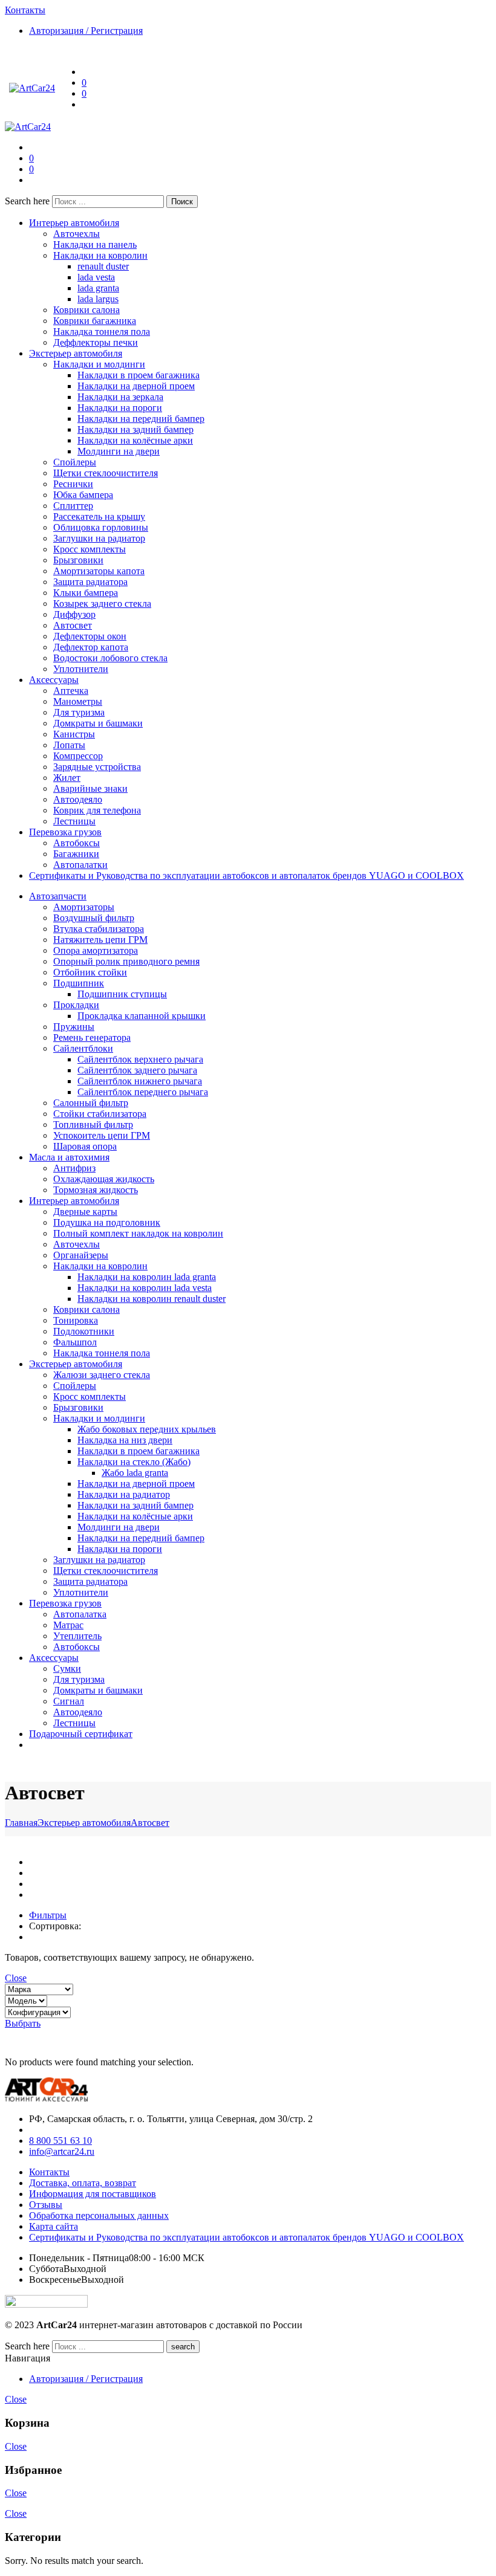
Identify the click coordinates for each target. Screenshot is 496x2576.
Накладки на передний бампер (141, 419)
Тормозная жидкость (96, 1190)
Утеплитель (77, 1636)
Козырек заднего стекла (102, 604)
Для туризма (79, 712)
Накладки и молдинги (99, 364)
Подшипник (79, 983)
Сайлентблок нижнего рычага (140, 1081)
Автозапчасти (58, 896)
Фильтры (48, 1915)
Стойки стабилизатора (100, 1114)
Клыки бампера (86, 593)
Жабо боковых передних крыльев (147, 1429)
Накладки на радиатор (124, 1494)
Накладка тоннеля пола (102, 332)
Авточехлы (77, 234)
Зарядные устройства (97, 767)
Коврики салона (86, 310)
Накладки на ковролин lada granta (147, 1277)
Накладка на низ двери (125, 1440)
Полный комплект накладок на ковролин (138, 1233)
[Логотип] (46, 2098)
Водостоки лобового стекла (110, 658)
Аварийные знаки (90, 788)
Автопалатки (80, 865)
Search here (28, 201)
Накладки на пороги (120, 408)
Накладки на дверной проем (136, 386)
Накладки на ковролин (100, 255)
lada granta (98, 288)
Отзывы (46, 2205)
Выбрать (23, 2023)
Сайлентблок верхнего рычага (140, 1059)
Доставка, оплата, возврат (83, 2183)
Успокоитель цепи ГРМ (102, 1135)
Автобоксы (77, 843)
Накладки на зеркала (120, 397)
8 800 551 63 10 (60, 2141)
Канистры (74, 734)
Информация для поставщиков (93, 2194)
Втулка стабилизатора (99, 929)
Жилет (67, 778)
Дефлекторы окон (90, 636)
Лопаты (69, 745)
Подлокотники (84, 1331)
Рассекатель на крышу (99, 516)
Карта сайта (54, 2226)
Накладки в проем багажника (139, 375)
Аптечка (71, 691)
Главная (21, 1823)
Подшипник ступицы (122, 994)
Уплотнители (81, 669)
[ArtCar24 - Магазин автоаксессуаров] (32, 88)
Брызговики (78, 560)
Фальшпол (75, 1342)
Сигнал (69, 1701)
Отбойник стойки (90, 972)
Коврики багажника (95, 321)
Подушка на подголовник (107, 1222)
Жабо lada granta (135, 1473)
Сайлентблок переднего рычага (143, 1092)
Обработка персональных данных (99, 2215)
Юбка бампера (83, 495)
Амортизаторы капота (99, 571)
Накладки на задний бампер (135, 429)
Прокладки (76, 1005)
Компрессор (78, 756)
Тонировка (76, 1320)
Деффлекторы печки (96, 342)
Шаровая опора (85, 1146)
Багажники (76, 854)
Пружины (74, 1027)
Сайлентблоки (83, 1048)
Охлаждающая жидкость (104, 1179)
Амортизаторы (84, 907)
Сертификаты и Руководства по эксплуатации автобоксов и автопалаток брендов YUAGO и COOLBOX (246, 875)
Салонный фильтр (91, 1103)
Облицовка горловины (101, 527)
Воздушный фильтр (94, 918)
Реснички (73, 484)
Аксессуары (54, 680)
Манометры (78, 701)
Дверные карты (85, 1212)
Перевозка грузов (65, 832)
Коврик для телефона (97, 810)
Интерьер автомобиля (74, 223)
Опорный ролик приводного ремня (126, 961)
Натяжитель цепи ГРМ (100, 940)
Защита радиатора (90, 582)
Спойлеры (75, 462)
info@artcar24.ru (62, 2151)
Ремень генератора (92, 1037)
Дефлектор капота (91, 647)
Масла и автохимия (69, 1157)
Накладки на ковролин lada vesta (145, 1288)
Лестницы (74, 821)
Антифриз (74, 1168)
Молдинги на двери (119, 451)
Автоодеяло (78, 799)
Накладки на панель (95, 244)
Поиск (182, 202)
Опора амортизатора (96, 950)
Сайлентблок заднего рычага (137, 1070)
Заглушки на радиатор (99, 538)
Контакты (49, 2172)
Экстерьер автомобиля (76, 353)
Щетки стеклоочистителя (106, 473)
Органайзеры (81, 1255)
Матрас (68, 1625)
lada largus (98, 299)
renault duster (103, 266)
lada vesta (96, 277)
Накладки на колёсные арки (135, 440)
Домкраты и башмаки (98, 723)
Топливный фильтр (93, 1125)
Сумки (67, 1668)
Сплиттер (73, 506)
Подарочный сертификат (81, 1734)
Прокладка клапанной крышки (142, 1016)
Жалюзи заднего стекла (102, 1375)
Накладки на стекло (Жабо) (134, 1462)
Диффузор (74, 614)
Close (16, 1978)
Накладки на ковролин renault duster (152, 1299)
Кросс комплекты (90, 549)
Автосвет (73, 625)
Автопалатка (80, 1614)
